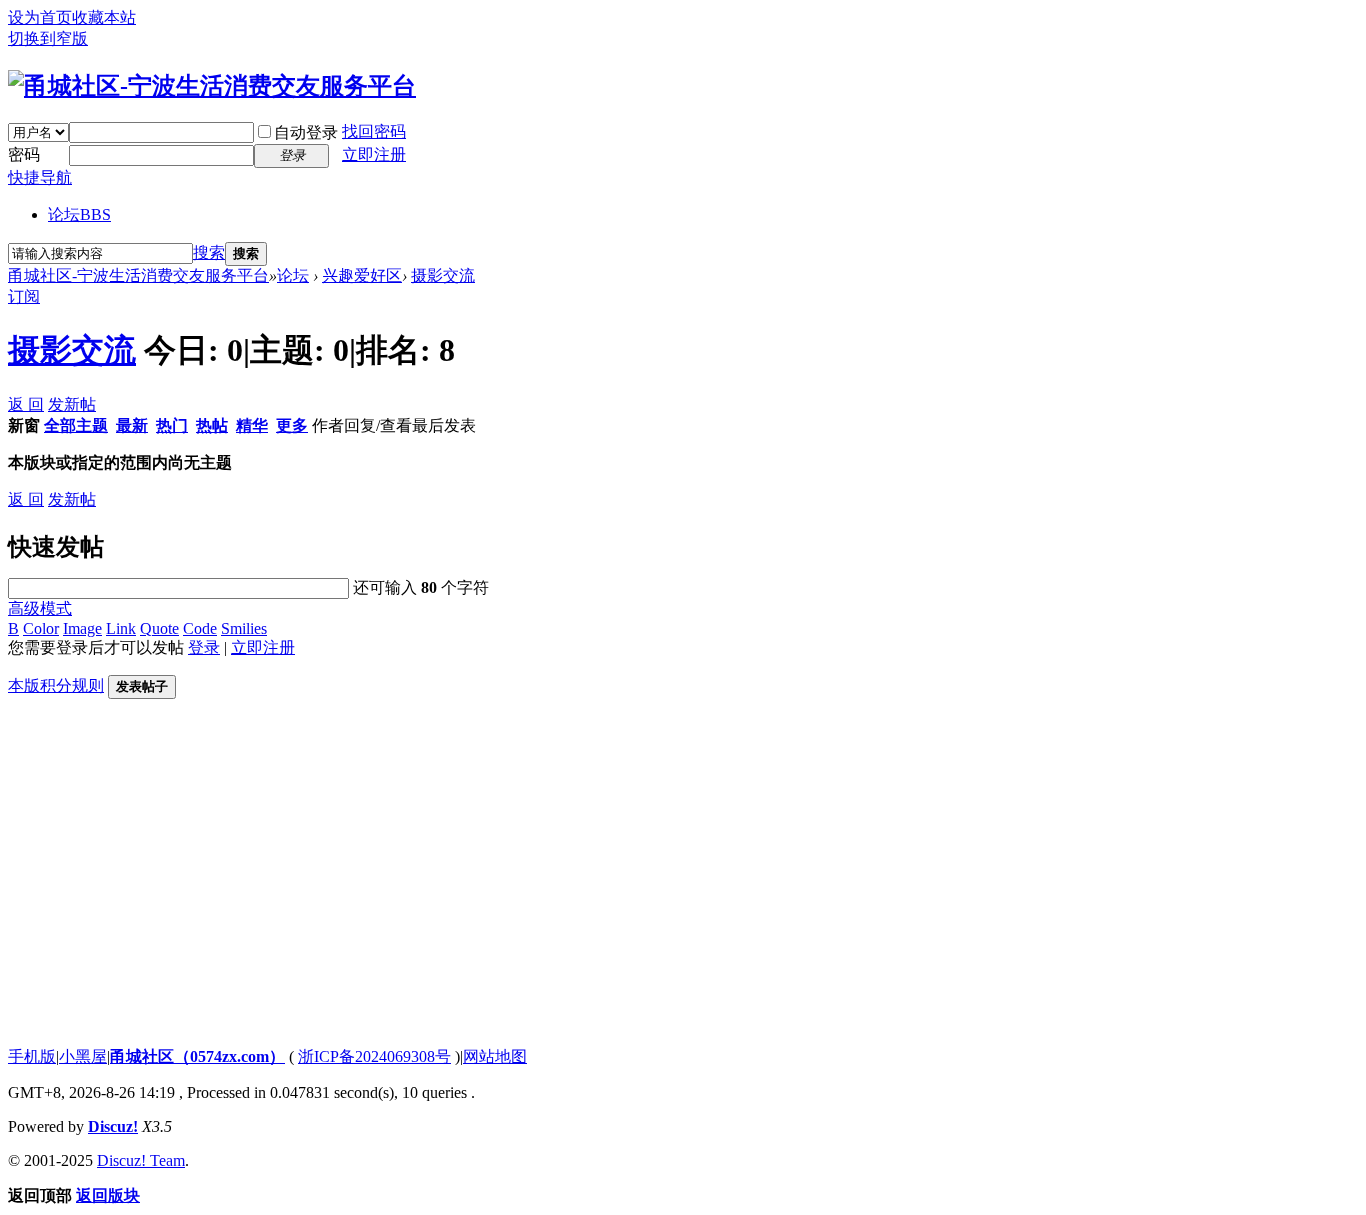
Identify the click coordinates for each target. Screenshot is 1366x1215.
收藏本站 (104, 17)
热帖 (212, 425)
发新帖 (72, 404)
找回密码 (374, 131)
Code (200, 628)
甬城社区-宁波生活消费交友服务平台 (138, 275)
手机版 (32, 1056)
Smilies (244, 628)
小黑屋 (83, 1056)
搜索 (209, 252)
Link (121, 628)
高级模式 (40, 608)
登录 (204, 647)
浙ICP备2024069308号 (374, 1056)
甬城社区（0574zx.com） (197, 1056)
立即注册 (374, 154)
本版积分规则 (56, 685)
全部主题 (76, 425)
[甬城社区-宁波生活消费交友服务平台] (212, 86)
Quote (159, 628)
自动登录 (306, 132)
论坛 (79, 214)
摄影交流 (443, 275)
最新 (132, 425)
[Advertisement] (608, 891)
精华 (252, 425)
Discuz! (113, 1126)
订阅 (24, 296)
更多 (292, 425)
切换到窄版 (48, 38)
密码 (24, 154)
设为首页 (40, 17)
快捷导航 (40, 177)
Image (82, 628)
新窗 (24, 425)
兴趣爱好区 (362, 275)
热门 (172, 425)
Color (41, 628)
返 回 (26, 404)
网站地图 (495, 1056)
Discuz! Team (141, 1160)
